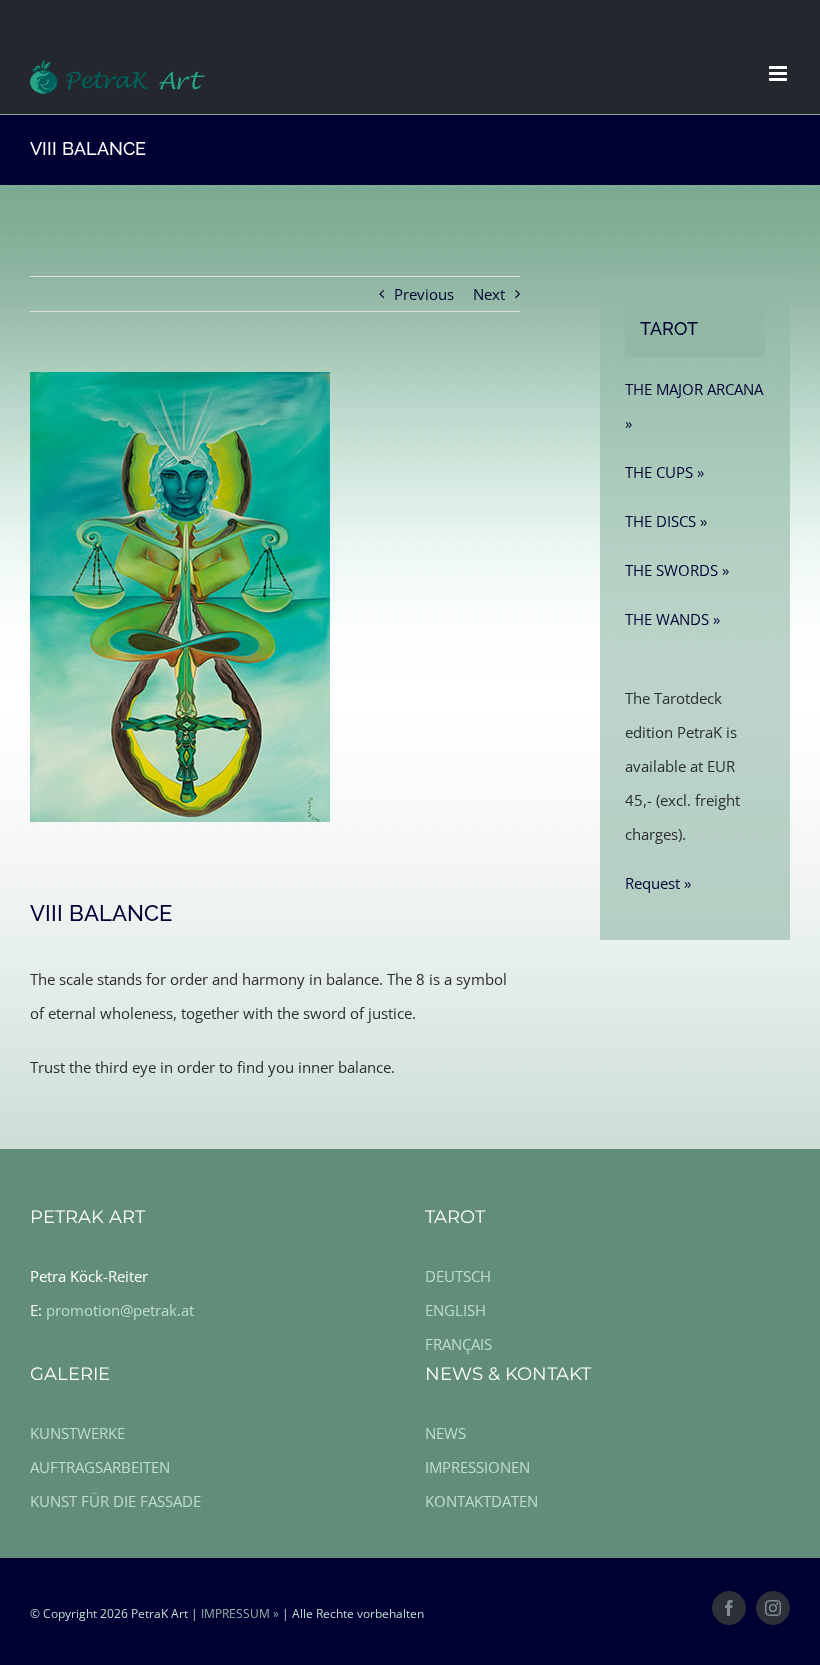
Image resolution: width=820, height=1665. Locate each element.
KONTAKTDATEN (481, 1501)
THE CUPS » (664, 472)
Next (489, 294)
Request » (658, 883)
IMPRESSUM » (240, 1613)
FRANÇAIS (458, 1344)
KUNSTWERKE (77, 1433)
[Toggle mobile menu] (779, 73)
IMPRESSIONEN (477, 1467)
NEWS (445, 1433)
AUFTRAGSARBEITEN (100, 1467)
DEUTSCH (458, 1276)
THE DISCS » (666, 521)
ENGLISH (455, 1310)
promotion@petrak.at (120, 1310)
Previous (424, 294)
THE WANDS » (672, 619)
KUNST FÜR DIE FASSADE (115, 1501)
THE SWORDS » (677, 570)
